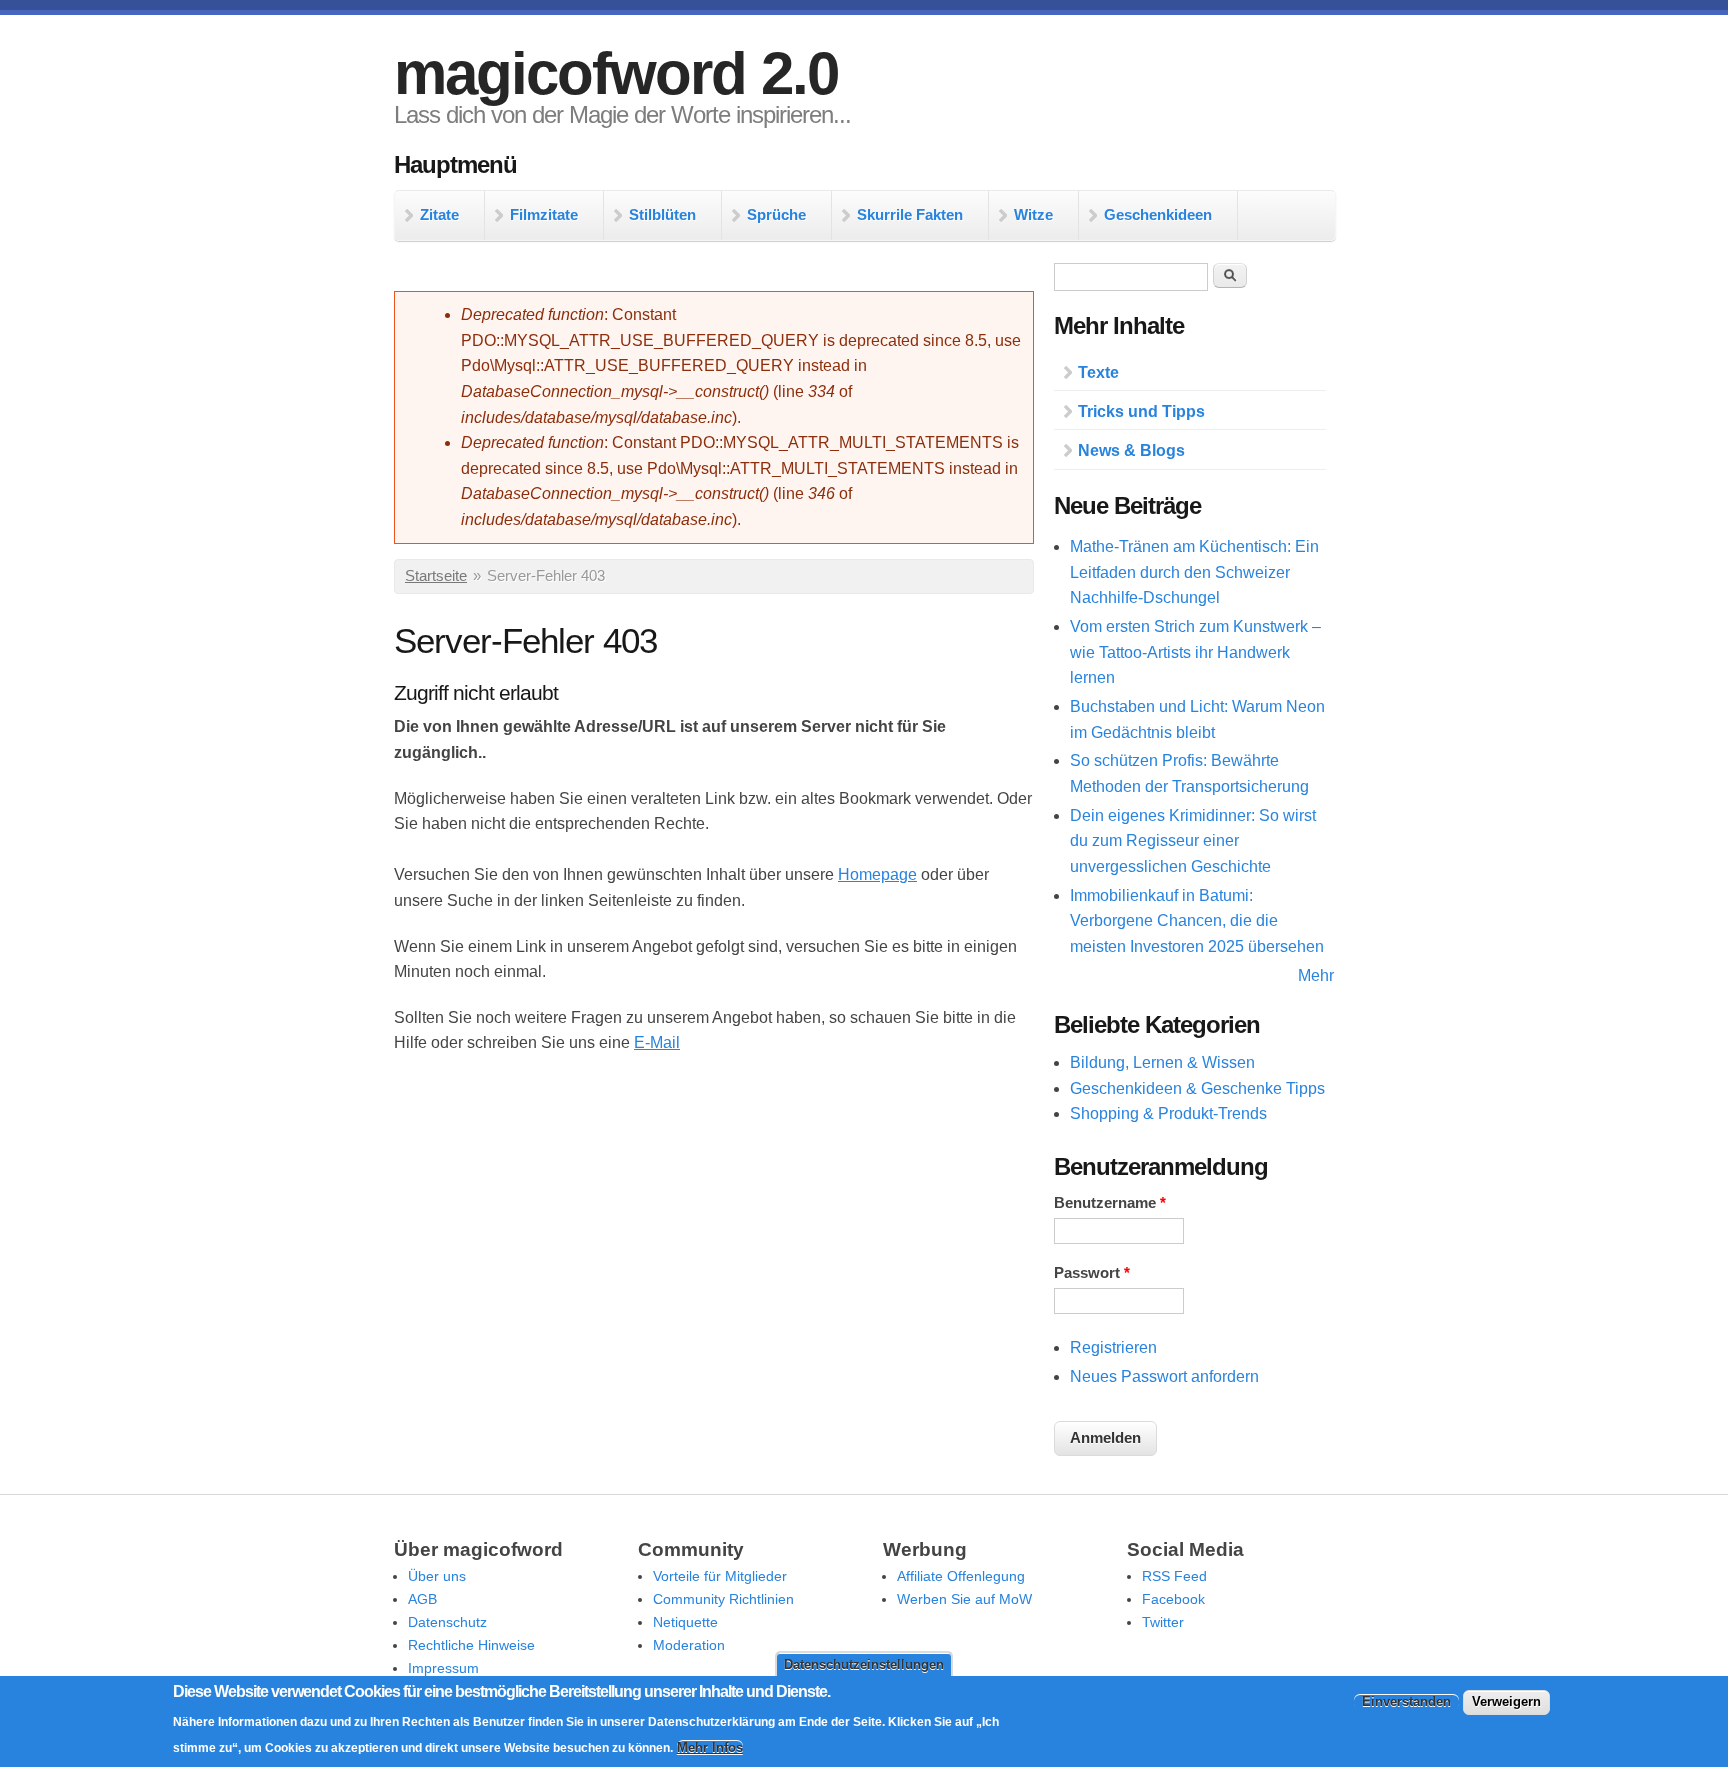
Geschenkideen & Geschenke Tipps (1197, 1088)
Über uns (437, 1576)
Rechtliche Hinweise (471, 1645)
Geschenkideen (1158, 214)
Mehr (1316, 975)
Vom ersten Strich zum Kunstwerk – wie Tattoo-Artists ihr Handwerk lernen (1195, 652)
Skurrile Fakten (910, 214)
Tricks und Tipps (1141, 411)
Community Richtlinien (723, 1599)
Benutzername (1110, 1203)
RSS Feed (1174, 1576)
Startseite (436, 576)
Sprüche (776, 214)
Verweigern (1506, 1701)
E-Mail (657, 1042)
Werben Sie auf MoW (964, 1599)
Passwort (1092, 1273)
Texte (1098, 372)
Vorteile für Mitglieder (720, 1576)
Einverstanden (1406, 1701)
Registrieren (1113, 1347)
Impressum (443, 1668)
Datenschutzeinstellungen (864, 1664)
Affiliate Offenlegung (961, 1576)
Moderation (689, 1645)
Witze (1033, 214)
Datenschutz (447, 1622)
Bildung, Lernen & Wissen (1162, 1062)
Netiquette (685, 1622)
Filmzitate (544, 214)
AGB (422, 1599)
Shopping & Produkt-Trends (1168, 1113)
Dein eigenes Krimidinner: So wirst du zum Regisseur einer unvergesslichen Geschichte (1193, 841)
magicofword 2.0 (616, 73)
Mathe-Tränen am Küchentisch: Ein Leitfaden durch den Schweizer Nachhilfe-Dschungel (1194, 572)
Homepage (877, 874)
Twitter (1163, 1622)
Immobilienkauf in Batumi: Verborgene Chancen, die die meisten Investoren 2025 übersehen (1197, 921)
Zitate (439, 214)
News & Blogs (1131, 450)
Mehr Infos (710, 1747)
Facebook (1173, 1599)
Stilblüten (662, 214)
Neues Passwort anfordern (1164, 1376)
